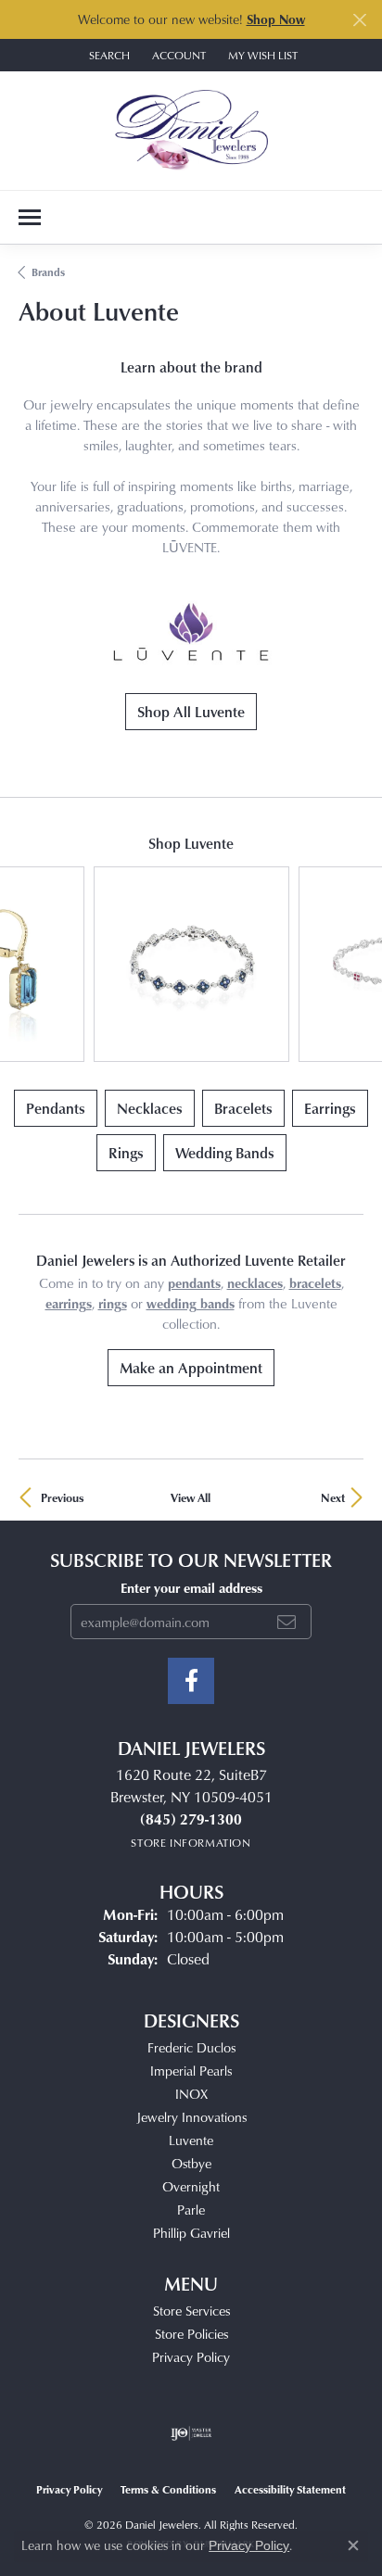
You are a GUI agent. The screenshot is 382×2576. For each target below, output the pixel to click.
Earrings (330, 1108)
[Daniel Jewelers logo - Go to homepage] (191, 131)
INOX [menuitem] (191, 2094)
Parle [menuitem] (191, 2210)
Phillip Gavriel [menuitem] (191, 2233)
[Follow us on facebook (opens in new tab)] (191, 1681)
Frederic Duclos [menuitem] (191, 2047)
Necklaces (150, 1108)
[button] (108, 55)
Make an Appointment (191, 1368)
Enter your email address (191, 1587)
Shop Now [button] (276, 19)
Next (333, 1497)
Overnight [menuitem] (191, 2186)
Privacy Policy (191, 2357)
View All (191, 1497)
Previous (62, 1497)
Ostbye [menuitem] (191, 2163)
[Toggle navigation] (30, 217)
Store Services (191, 2311)
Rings (126, 1153)
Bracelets (243, 1108)
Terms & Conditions (168, 2489)
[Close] (359, 20)
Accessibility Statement (290, 2489)
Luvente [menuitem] (191, 2140)
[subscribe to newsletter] (286, 1622)
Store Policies (191, 2334)
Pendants (56, 1108)
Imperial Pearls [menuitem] (191, 2071)
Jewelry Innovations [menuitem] (191, 2117)
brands (48, 272)
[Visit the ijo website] (191, 2433)
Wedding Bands (225, 1153)
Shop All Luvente (191, 712)
